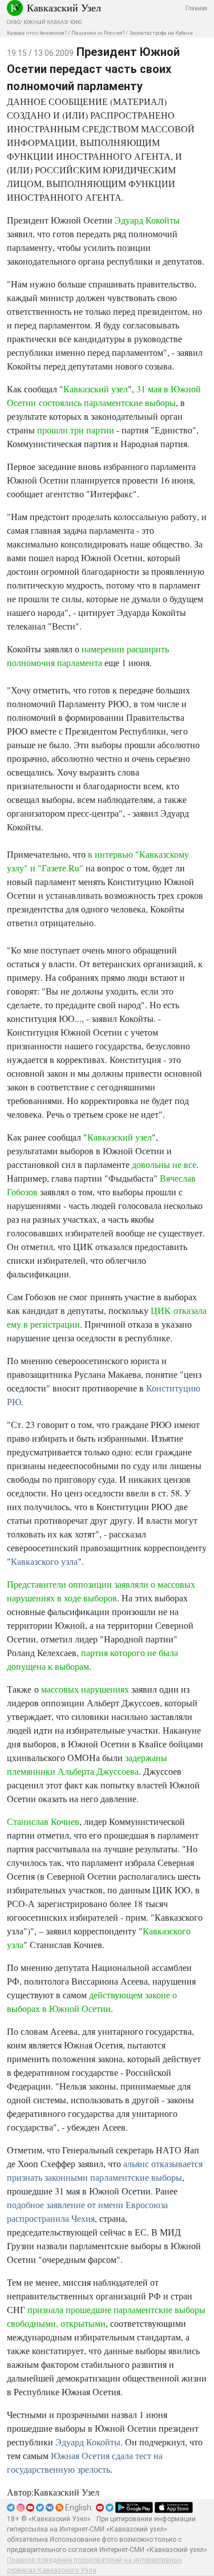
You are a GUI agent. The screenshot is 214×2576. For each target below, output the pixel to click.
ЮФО (76, 22)
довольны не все (164, 1164)
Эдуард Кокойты (147, 220)
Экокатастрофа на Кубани (161, 33)
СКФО (13, 22)
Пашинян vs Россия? (98, 33)
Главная (196, 8)
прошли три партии (76, 430)
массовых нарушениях (85, 1689)
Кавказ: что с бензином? (37, 33)
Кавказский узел (96, 389)
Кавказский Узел (64, 7)
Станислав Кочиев (43, 1821)
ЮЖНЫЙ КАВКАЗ (45, 22)
